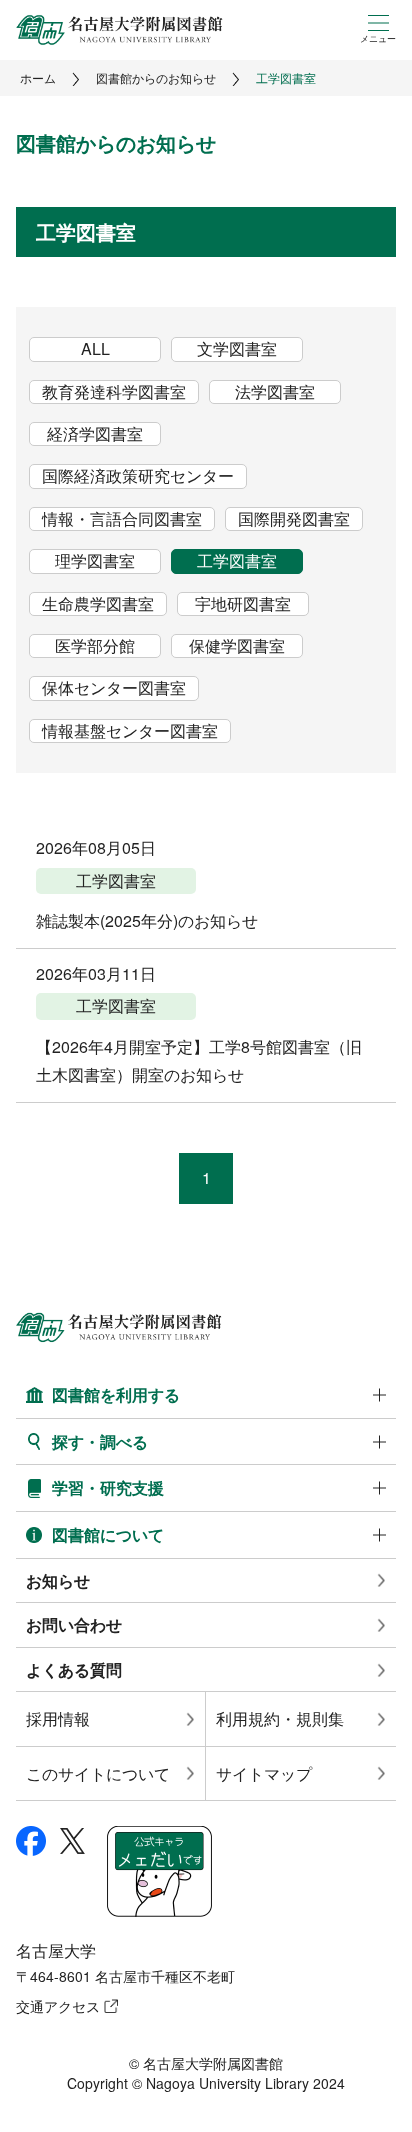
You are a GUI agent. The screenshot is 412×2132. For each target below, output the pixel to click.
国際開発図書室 (294, 519)
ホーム (38, 77)
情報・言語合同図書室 (122, 519)
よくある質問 (74, 1669)
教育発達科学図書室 (114, 392)
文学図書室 (237, 349)
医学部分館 (95, 646)
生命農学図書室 (98, 604)
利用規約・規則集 (280, 1718)
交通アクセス (58, 2006)
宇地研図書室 (243, 604)
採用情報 (58, 1718)
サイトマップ (264, 1773)
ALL (95, 349)
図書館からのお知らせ (156, 77)
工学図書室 (237, 561)
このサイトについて (98, 1773)
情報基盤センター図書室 (130, 731)
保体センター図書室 (114, 688)
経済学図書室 (95, 434)
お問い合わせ (74, 1624)
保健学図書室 (237, 646)
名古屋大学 (56, 1950)
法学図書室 (275, 392)
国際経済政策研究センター (138, 476)
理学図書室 (95, 561)
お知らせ (58, 1580)
